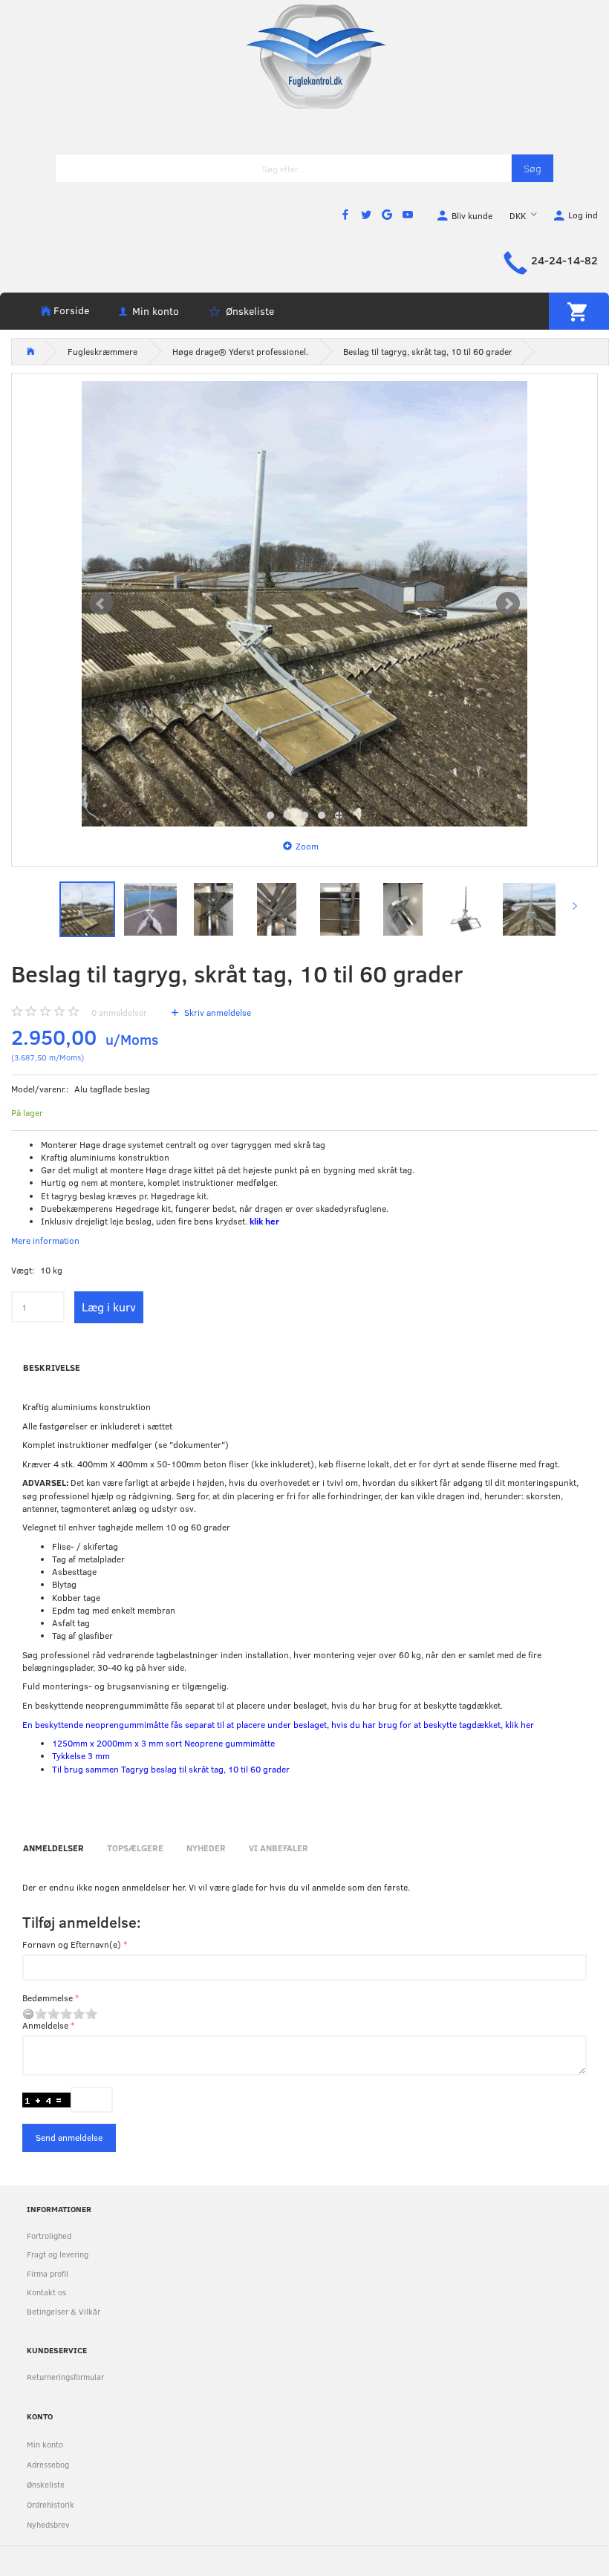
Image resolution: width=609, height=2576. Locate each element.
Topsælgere (135, 1848)
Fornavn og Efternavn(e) (72, 1944)
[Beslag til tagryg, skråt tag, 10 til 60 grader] (304, 604)
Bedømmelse (48, 1998)
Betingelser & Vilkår (63, 2311)
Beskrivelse (52, 1367)
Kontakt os (46, 2292)
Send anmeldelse (69, 2137)
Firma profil (48, 2273)
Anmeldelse (45, 2025)
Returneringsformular (65, 2377)
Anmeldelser (53, 1848)
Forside (71, 310)
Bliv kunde (472, 215)
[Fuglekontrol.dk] (304, 56)
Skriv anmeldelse (216, 1012)
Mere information (45, 1240)
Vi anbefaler (279, 1848)
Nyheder (206, 1848)
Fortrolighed (49, 2236)
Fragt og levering (58, 2254)
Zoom (307, 846)
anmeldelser (119, 1012)
